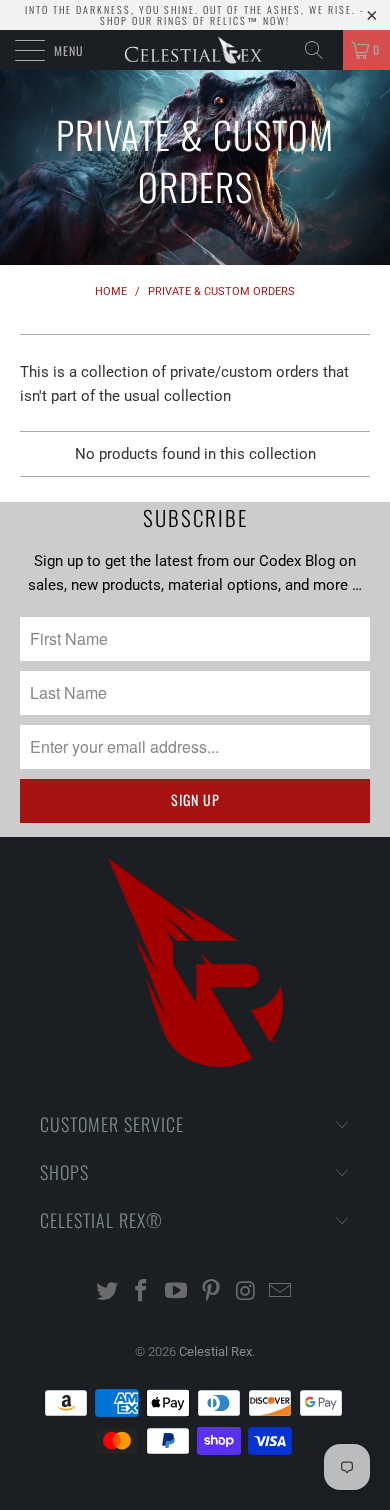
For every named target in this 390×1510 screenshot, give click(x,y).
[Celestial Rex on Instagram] (246, 1292)
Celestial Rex (215, 1351)
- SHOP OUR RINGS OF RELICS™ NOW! (232, 15)
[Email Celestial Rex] (281, 1292)
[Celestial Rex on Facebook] (142, 1292)
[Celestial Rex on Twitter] (107, 1292)
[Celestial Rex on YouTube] (177, 1292)
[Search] (321, 50)
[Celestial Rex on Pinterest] (212, 1292)
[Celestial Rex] (195, 50)
